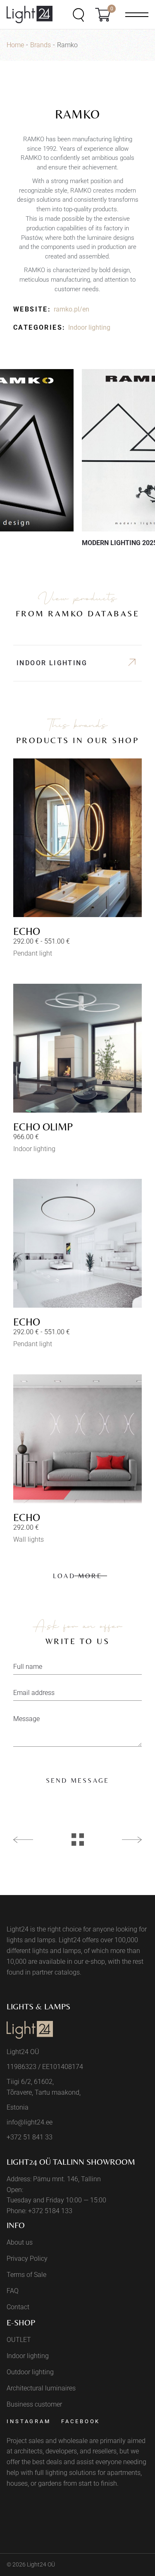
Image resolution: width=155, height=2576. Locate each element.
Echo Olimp (43, 1127)
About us (20, 2242)
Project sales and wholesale (47, 2441)
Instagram (29, 2421)
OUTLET (19, 2340)
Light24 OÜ (41, 2564)
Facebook (81, 2421)
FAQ (13, 2291)
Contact (18, 2307)
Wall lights (29, 1539)
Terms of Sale (26, 2275)
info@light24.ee (30, 2122)
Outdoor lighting (30, 2372)
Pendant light (33, 953)
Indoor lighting (89, 327)
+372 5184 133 (50, 2211)
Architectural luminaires (41, 2388)
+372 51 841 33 (30, 2137)
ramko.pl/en (72, 309)
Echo (27, 931)
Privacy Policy (27, 2259)
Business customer (34, 2404)
